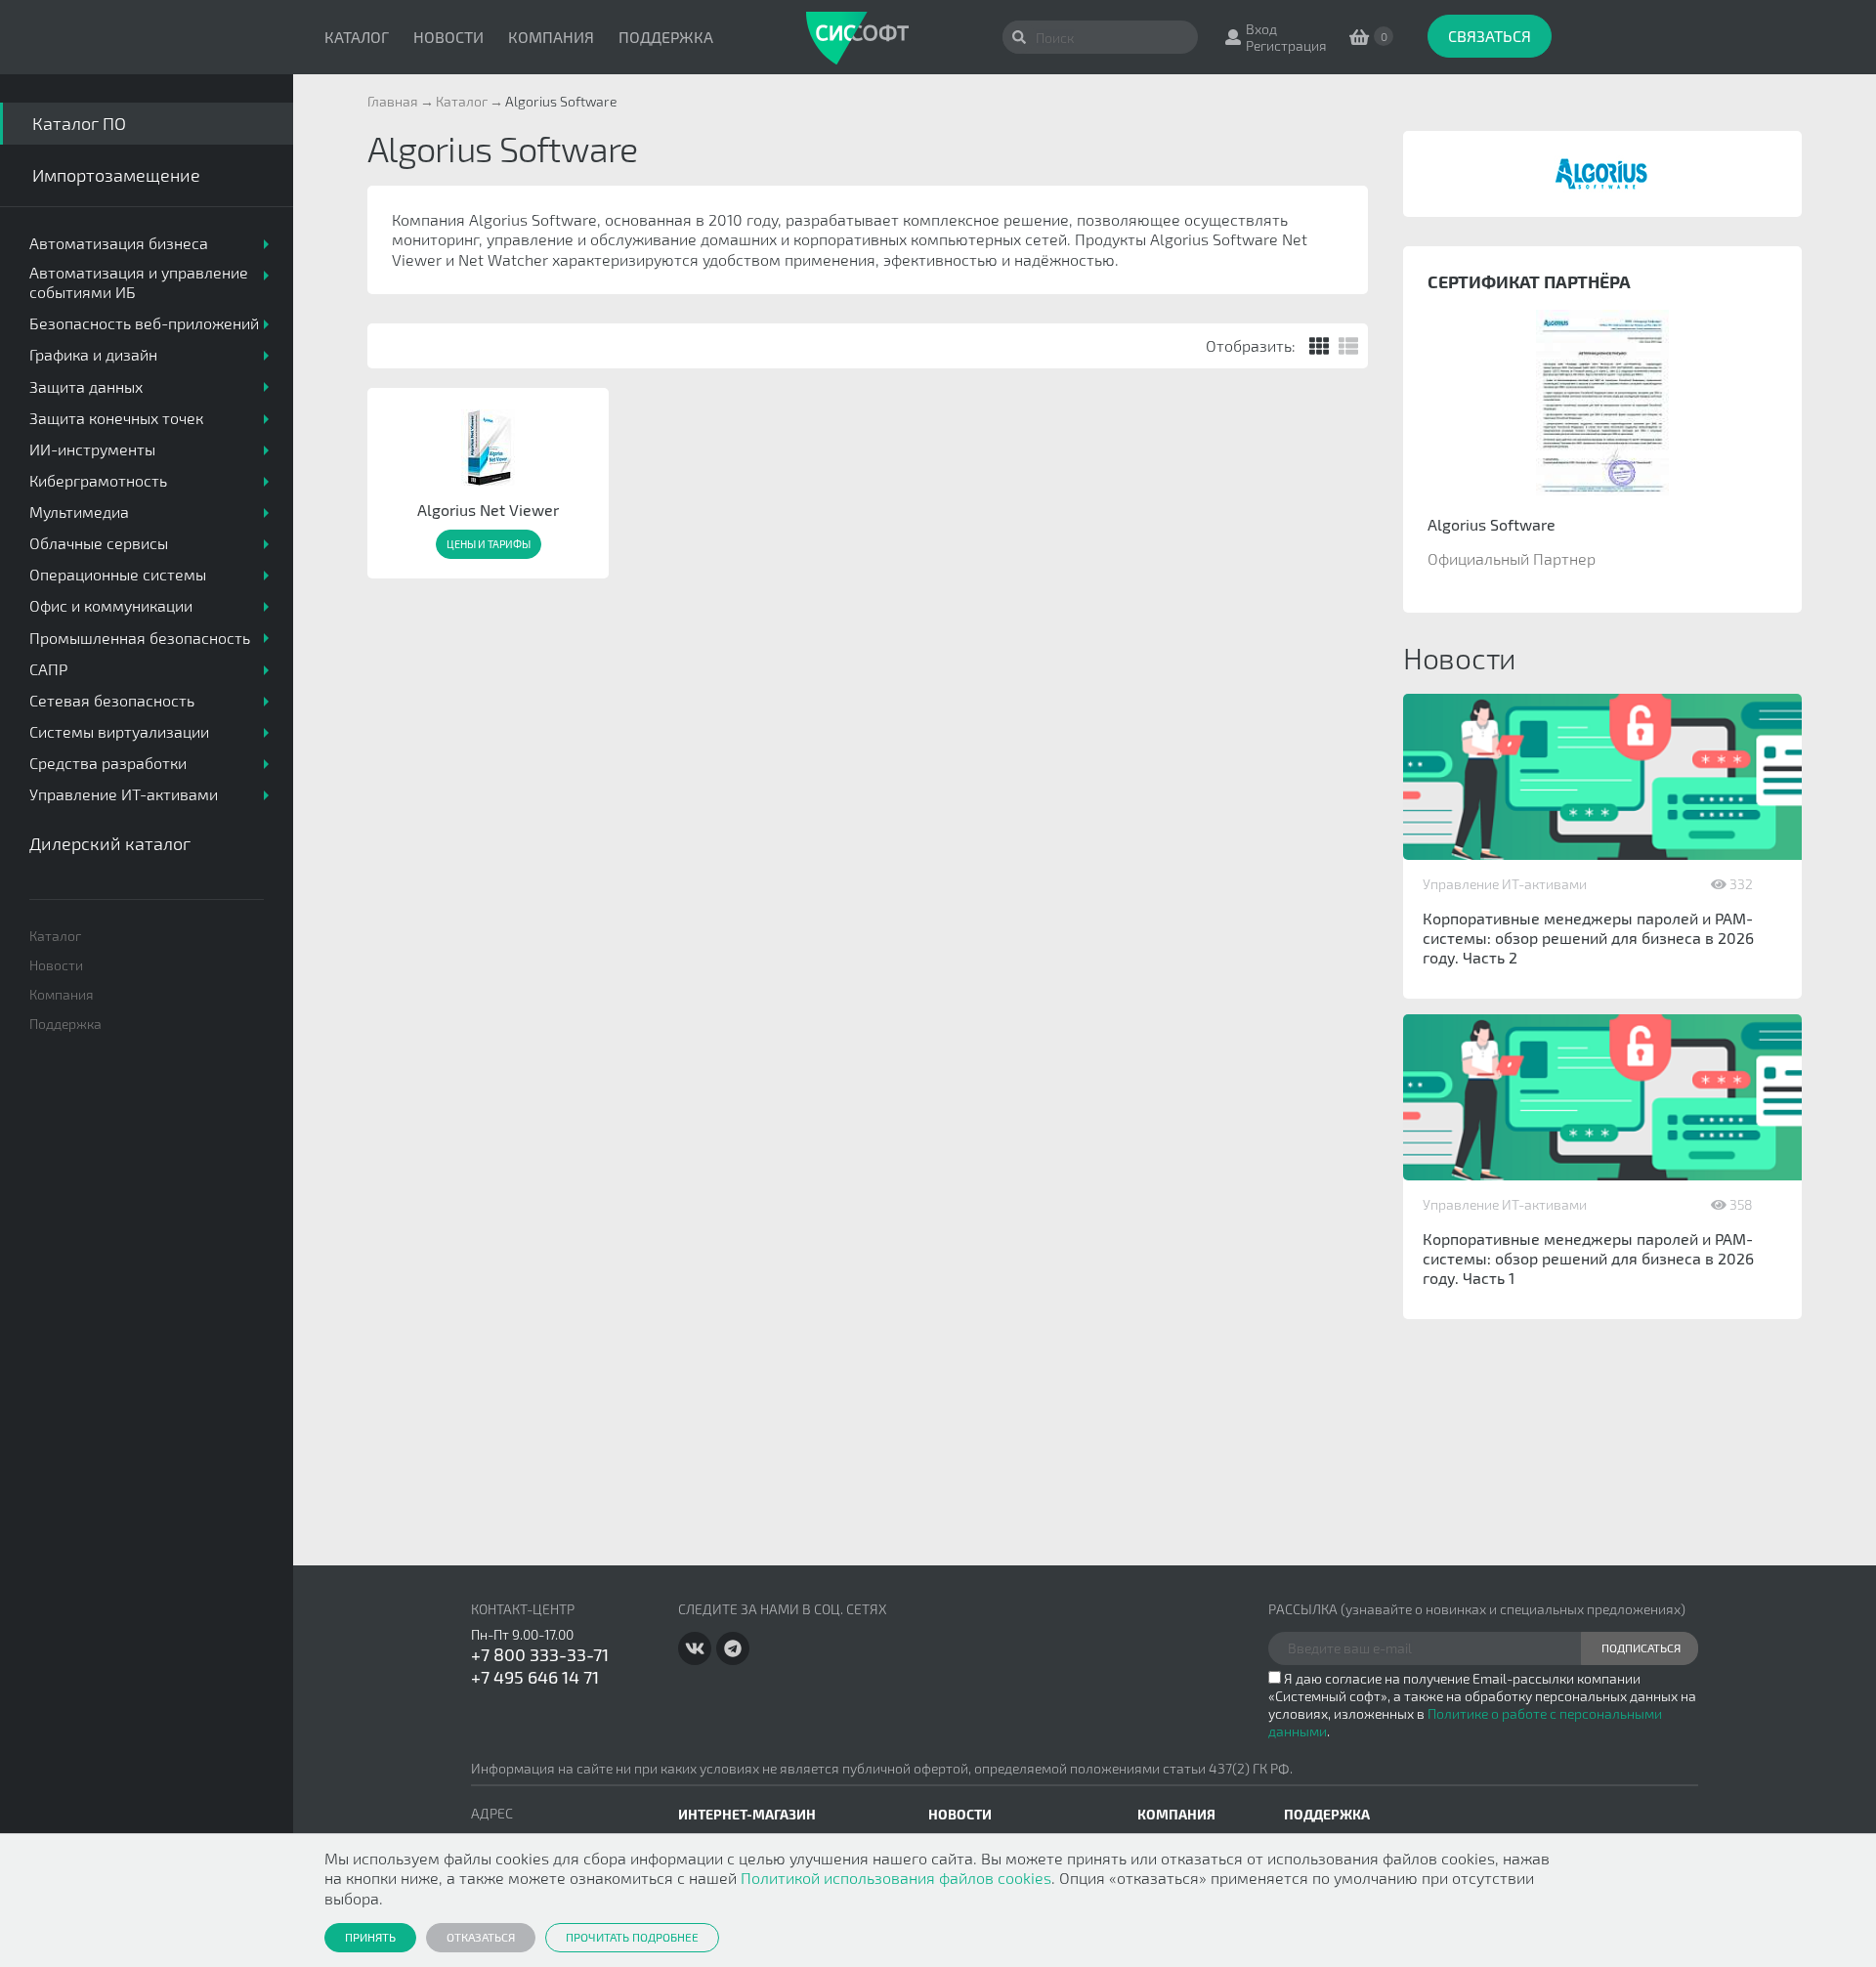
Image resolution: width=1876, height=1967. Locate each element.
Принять (370, 1937)
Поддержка (666, 37)
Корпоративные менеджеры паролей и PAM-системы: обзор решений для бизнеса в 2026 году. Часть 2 (1588, 938)
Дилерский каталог (110, 843)
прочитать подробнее (632, 1937)
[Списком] (1348, 346)
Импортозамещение (116, 175)
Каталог (357, 37)
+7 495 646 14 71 (535, 1677)
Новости (448, 37)
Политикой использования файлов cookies (896, 1878)
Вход (1261, 29)
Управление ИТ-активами (1505, 884)
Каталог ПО (79, 123)
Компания (551, 37)
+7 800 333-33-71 (540, 1654)
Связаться (1490, 36)
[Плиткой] (1319, 346)
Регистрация (1286, 45)
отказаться (481, 1937)
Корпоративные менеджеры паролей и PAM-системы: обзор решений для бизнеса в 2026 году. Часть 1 (1588, 1258)
